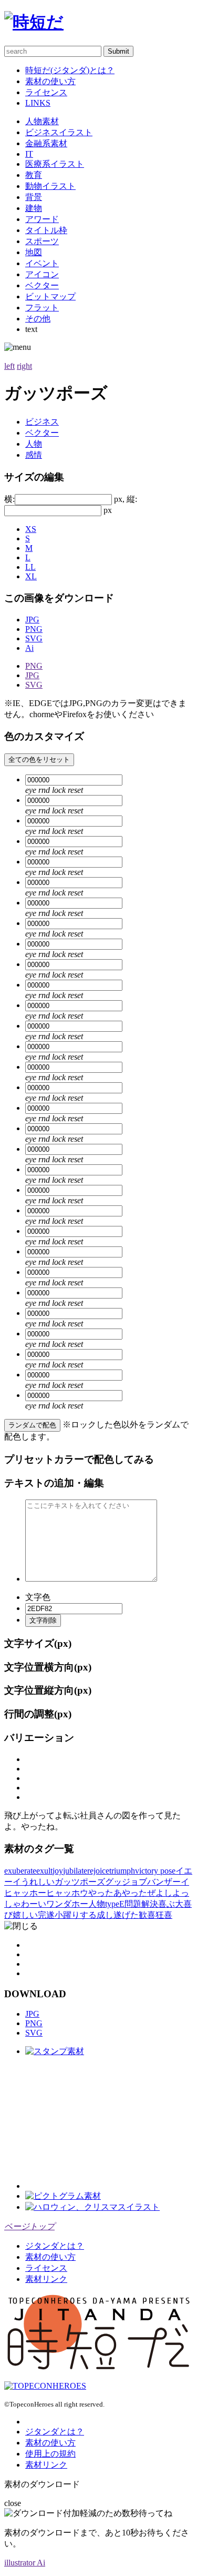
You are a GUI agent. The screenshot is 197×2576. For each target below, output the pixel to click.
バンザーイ (168, 1882)
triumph (122, 1871)
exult (44, 1871)
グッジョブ (126, 1882)
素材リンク (46, 2279)
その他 (38, 319)
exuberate (20, 1871)
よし (164, 1893)
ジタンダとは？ (55, 2246)
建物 (34, 208)
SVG (34, 638)
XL (31, 576)
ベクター (42, 285)
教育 (34, 175)
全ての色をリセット (39, 759)
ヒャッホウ (67, 1893)
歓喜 (147, 1915)
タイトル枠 (46, 230)
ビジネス (42, 422)
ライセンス (46, 92)
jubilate (75, 1871)
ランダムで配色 (32, 1425)
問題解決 (141, 1904)
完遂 (46, 1915)
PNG (34, 629)
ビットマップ (50, 296)
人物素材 (42, 121)
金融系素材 (46, 143)
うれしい (38, 1882)
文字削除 (43, 1620)
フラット (42, 308)
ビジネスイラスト (59, 132)
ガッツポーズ (80, 1882)
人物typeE (106, 1904)
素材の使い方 (50, 81)
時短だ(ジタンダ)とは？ (70, 70)
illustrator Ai (25, 2563)
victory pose (155, 1871)
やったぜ (139, 1893)
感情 (34, 455)
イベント (42, 263)
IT (29, 154)
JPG (32, 620)
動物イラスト (50, 186)
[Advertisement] (104, 2123)
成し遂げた (118, 1915)
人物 (34, 444)
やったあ (105, 1893)
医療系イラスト (55, 164)
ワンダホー (67, 1904)
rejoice (98, 1871)
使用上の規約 (50, 2454)
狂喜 (164, 1915)
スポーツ (42, 241)
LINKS (38, 103)
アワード (42, 219)
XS (31, 529)
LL (30, 567)
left (9, 366)
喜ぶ (167, 1904)
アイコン (42, 274)
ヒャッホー (25, 1893)
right (24, 366)
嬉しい (25, 1915)
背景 (34, 197)
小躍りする (76, 1915)
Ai (29, 648)
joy (58, 1871)
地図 (34, 252)
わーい (34, 1904)
